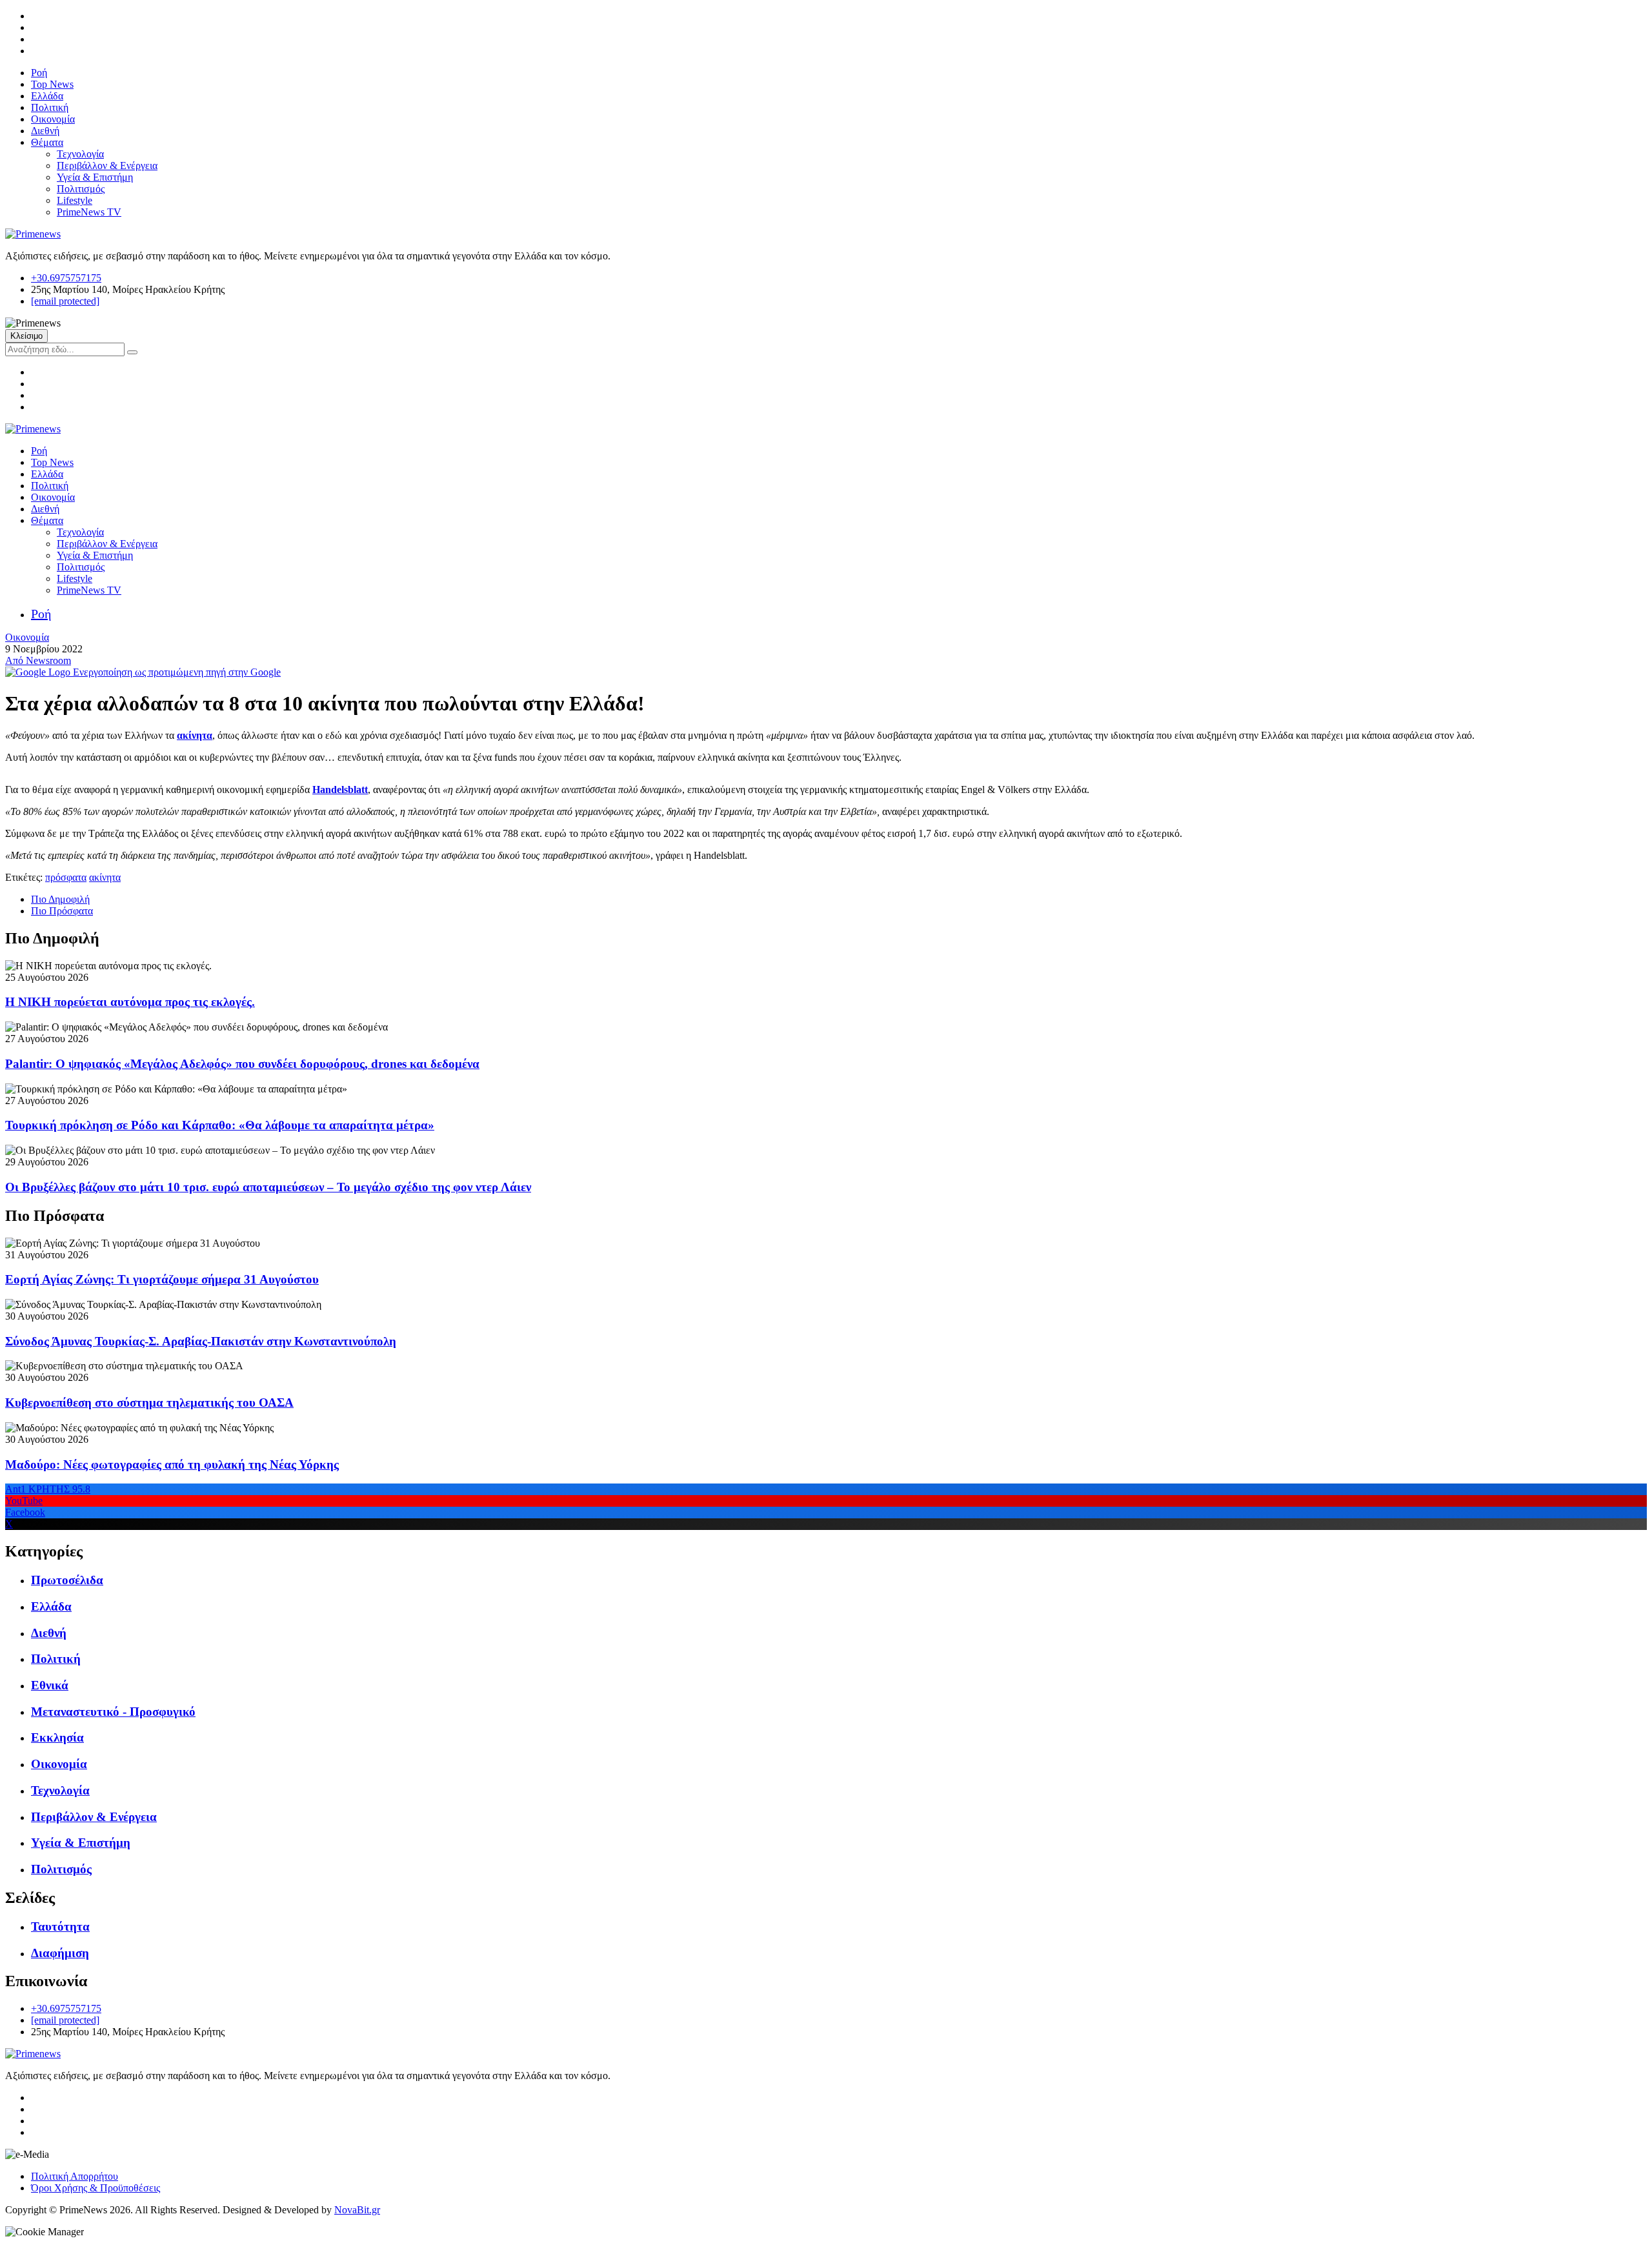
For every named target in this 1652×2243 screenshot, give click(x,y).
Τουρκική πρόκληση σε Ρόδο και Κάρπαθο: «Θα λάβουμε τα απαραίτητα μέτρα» (220, 1125)
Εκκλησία (57, 1737)
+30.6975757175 (66, 278)
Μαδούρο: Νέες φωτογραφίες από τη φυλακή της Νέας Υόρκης (172, 1464)
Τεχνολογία (80, 154)
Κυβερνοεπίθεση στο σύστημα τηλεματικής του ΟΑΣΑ (149, 1403)
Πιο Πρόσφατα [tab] (62, 911)
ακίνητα (105, 877)
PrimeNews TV (89, 212)
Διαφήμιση (60, 1953)
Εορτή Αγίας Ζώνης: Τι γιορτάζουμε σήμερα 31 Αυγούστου (162, 1279)
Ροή (39, 73)
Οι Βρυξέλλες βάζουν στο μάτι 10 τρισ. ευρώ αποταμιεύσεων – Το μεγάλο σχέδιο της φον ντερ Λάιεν (268, 1187)
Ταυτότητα (60, 1926)
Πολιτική (50, 107)
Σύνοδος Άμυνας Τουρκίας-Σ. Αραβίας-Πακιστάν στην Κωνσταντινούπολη (201, 1341)
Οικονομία (53, 119)
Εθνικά (50, 1685)
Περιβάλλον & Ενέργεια (107, 166)
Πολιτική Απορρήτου (75, 2176)
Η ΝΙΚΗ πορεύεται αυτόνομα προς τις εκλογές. (130, 1002)
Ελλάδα (47, 96)
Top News (52, 84)
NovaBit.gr (357, 2210)
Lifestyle (75, 200)
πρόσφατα (66, 877)
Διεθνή (45, 131)
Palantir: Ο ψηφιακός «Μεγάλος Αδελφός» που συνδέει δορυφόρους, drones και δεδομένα (242, 1064)
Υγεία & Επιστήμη (95, 177)
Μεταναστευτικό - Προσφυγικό (113, 1712)
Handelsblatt (340, 790)
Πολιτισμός (81, 189)
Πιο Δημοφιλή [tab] (60, 899)
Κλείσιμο (26, 336)
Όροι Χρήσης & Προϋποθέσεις (96, 2188)
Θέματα (47, 142)
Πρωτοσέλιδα (67, 1580)
